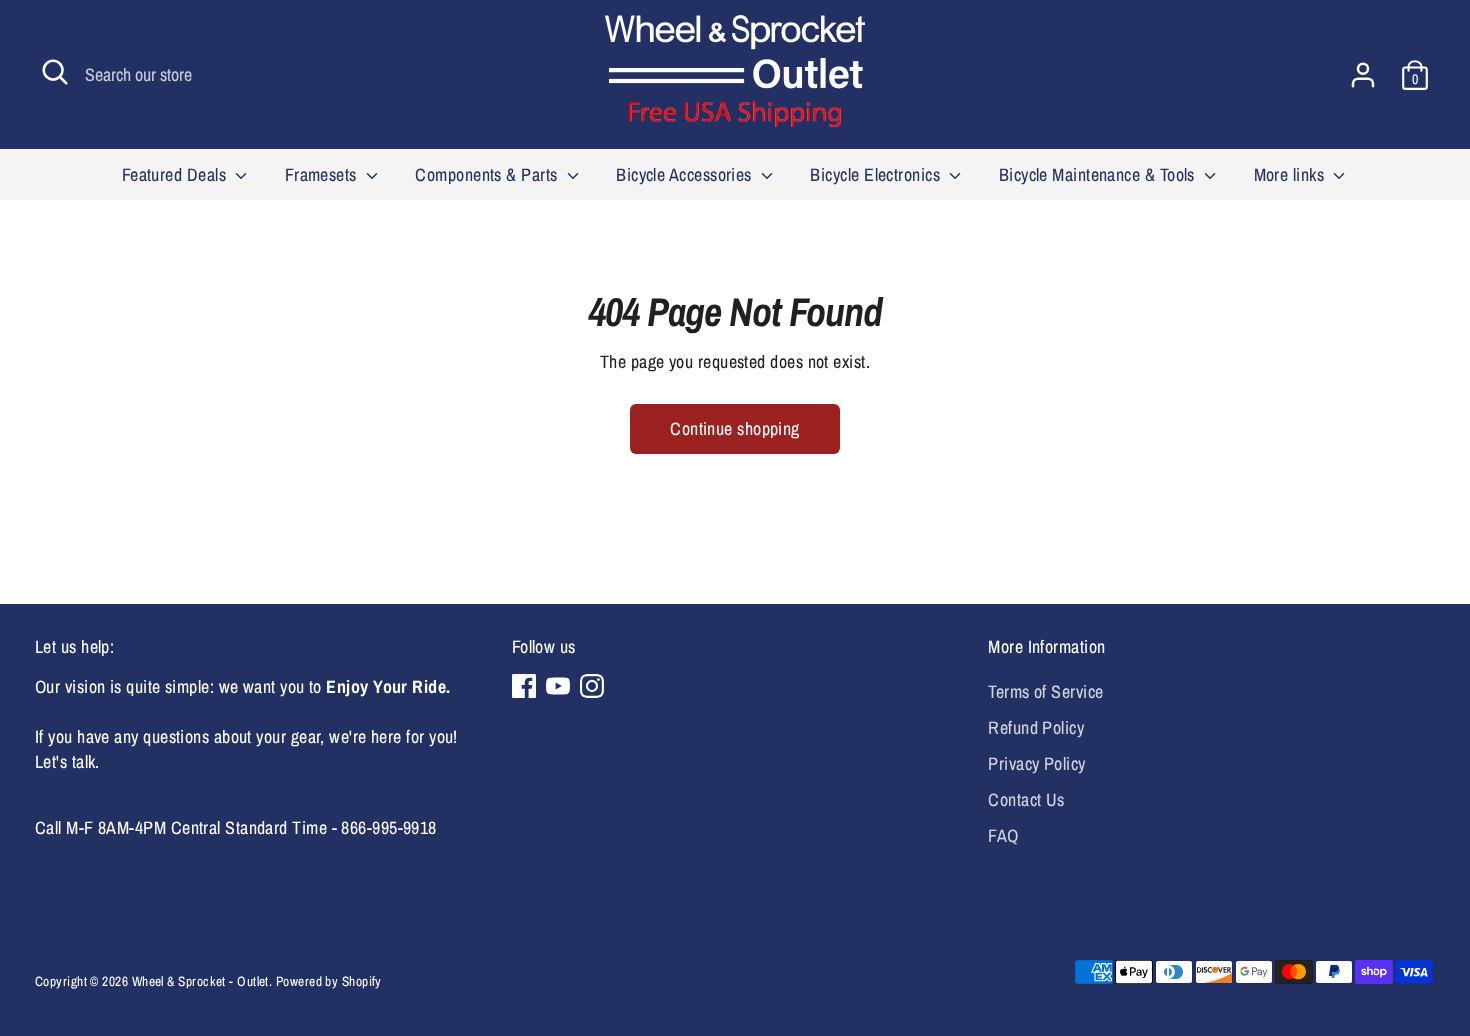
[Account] (1363, 75)
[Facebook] (524, 686)
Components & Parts (488, 174)
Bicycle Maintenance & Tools (1099, 174)
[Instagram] (592, 686)
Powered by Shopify (329, 981)
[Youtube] (558, 686)
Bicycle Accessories (686, 174)
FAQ (1003, 835)
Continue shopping (735, 428)
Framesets (323, 174)
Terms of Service (1045, 691)
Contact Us (1026, 799)
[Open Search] (55, 72)
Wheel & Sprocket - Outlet (200, 981)
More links (1291, 174)
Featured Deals (176, 174)
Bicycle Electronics (877, 174)
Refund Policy (1036, 727)
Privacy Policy (1036, 763)
